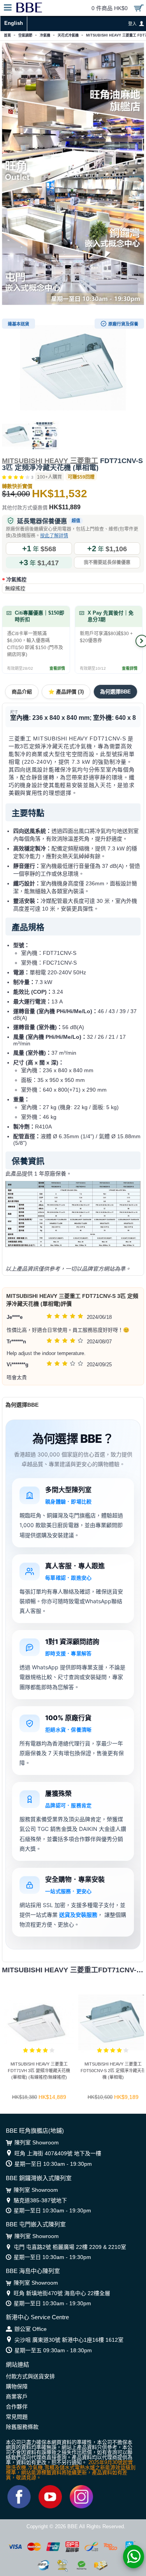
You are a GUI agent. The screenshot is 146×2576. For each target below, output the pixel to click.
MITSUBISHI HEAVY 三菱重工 (50, 461)
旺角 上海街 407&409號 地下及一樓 (58, 2153)
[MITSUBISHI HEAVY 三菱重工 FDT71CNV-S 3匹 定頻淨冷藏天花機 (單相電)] (73, 368)
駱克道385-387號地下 (40, 2200)
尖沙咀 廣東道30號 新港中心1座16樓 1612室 (69, 2340)
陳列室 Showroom (37, 2142)
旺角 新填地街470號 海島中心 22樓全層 (62, 2293)
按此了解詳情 (54, 536)
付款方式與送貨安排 (30, 2376)
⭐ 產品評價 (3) (66, 692)
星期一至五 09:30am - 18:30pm (53, 2350)
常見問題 (17, 2417)
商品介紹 (22, 692)
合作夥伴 (17, 2407)
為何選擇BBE (115, 692)
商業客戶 (17, 2397)
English (14, 23)
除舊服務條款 (22, 2427)
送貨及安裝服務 (78, 1915)
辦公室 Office (31, 2329)
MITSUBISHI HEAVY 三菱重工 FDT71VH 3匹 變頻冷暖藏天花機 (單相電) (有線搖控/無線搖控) (39, 2071)
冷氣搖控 (16, 579)
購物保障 (17, 2386)
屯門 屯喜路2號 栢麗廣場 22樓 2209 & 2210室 (70, 2247)
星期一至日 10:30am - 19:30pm (53, 2164)
